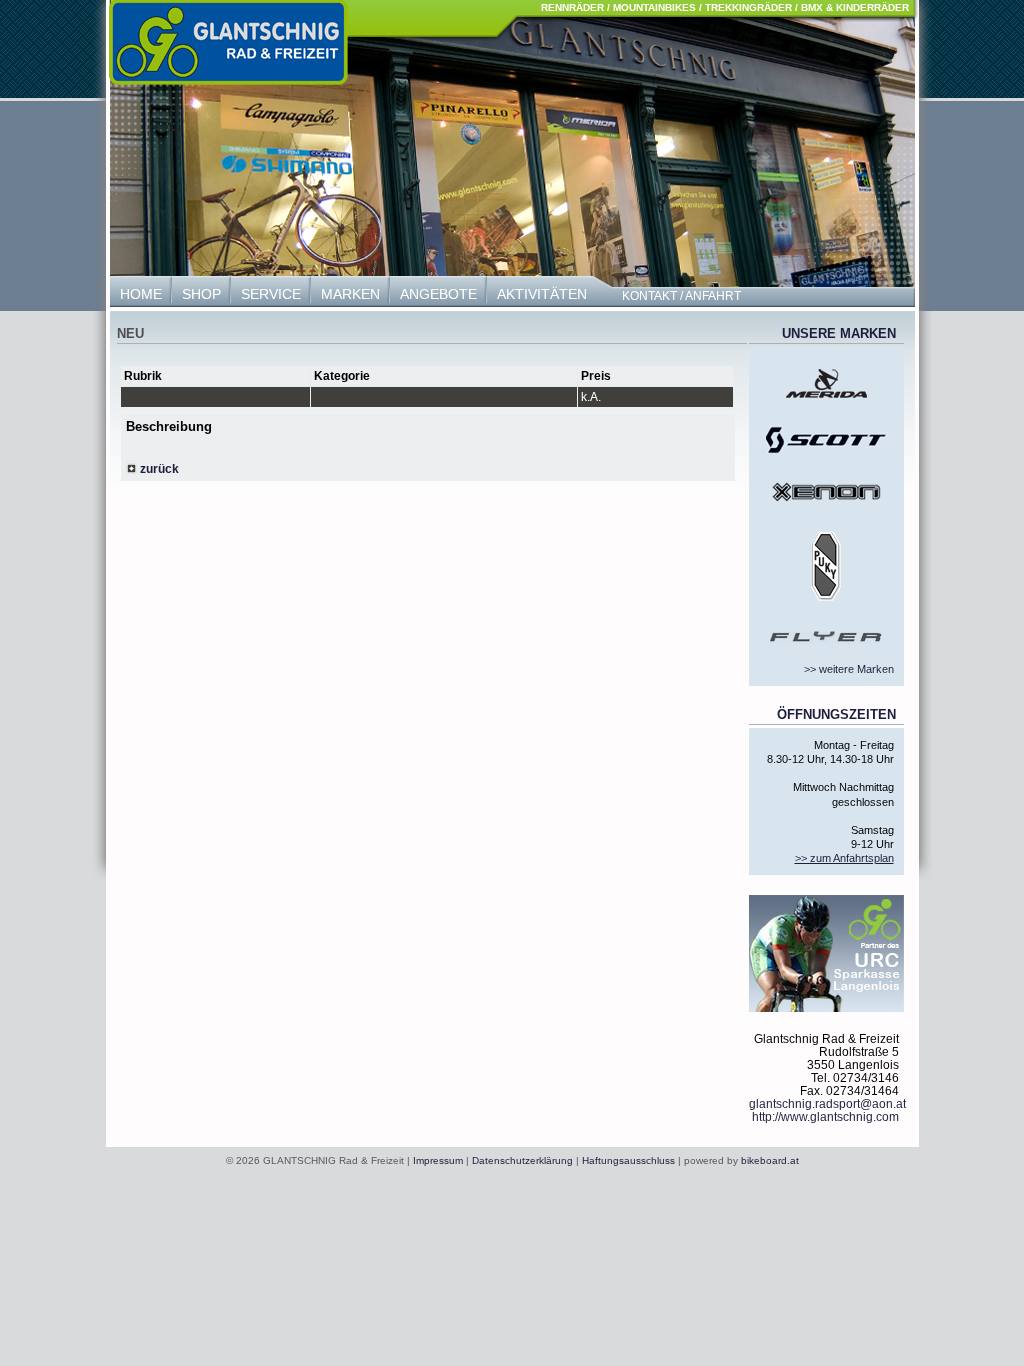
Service (271, 294)
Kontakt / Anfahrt (681, 296)
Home (141, 294)
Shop (201, 294)
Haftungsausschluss (628, 1160)
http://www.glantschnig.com (825, 1116)
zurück (158, 469)
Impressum (438, 1160)
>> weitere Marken (849, 669)
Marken (350, 294)
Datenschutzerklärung (522, 1160)
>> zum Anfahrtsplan (844, 858)
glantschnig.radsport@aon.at (827, 1103)
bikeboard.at (770, 1160)
